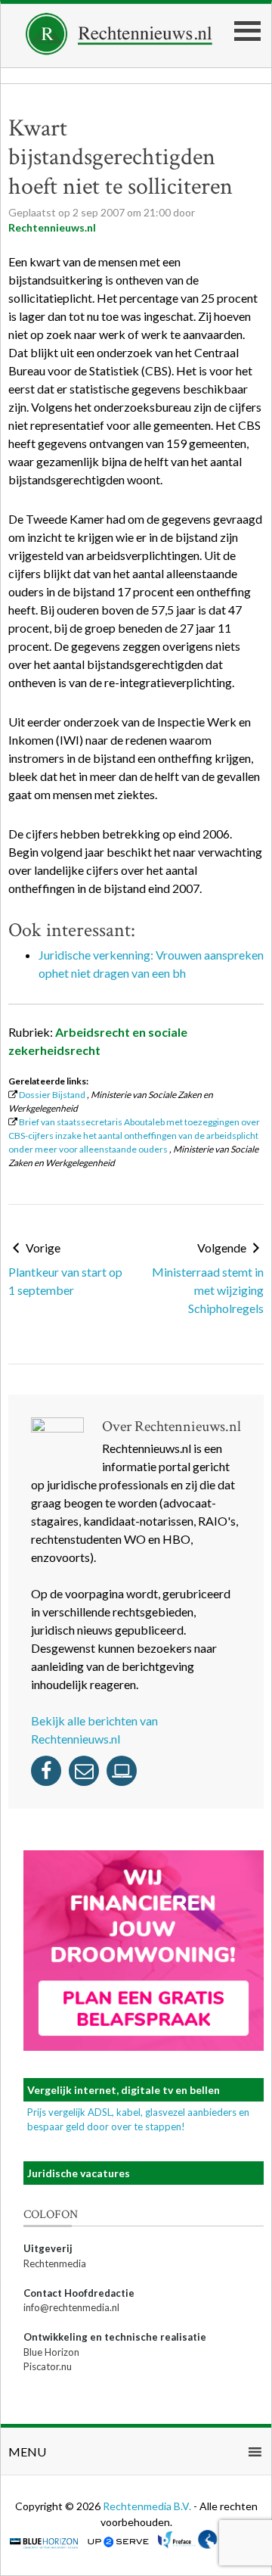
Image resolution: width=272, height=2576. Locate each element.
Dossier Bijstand (52, 1095)
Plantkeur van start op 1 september (65, 1281)
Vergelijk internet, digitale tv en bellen (124, 2090)
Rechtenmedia (55, 2263)
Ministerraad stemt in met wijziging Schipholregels (208, 1290)
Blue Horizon (51, 2352)
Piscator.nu (48, 2366)
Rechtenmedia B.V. (148, 2506)
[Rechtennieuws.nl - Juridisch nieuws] (119, 50)
